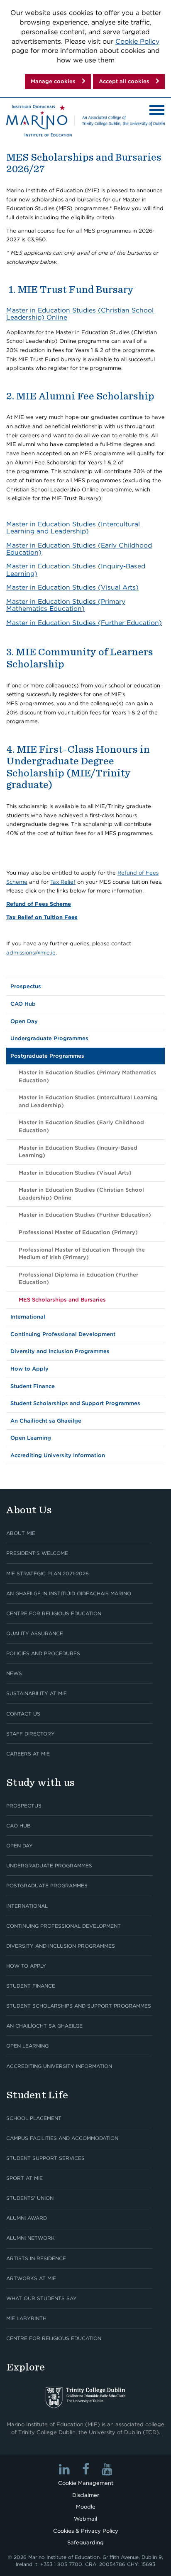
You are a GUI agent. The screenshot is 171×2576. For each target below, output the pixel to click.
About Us (29, 1510)
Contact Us (23, 1714)
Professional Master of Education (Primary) (78, 1232)
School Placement (34, 2118)
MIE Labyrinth (26, 2318)
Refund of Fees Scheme (39, 904)
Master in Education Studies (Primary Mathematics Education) (66, 605)
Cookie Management (86, 2483)
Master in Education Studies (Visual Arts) (72, 587)
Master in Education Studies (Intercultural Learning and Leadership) (73, 528)
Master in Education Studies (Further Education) (84, 623)
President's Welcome (37, 1553)
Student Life (37, 2095)
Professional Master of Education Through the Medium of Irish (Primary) (82, 1254)
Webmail (85, 2519)
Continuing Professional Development (63, 1334)
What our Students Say (42, 2298)
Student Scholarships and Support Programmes (75, 1403)
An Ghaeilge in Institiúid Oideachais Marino (69, 1593)
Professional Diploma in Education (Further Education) (78, 1279)
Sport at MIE (24, 2178)
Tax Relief (63, 882)
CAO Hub (23, 1004)
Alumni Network (31, 2238)
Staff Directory (31, 1734)
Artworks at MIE (31, 2278)
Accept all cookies (124, 81)
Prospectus (26, 986)
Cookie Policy (137, 41)
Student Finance (33, 1386)
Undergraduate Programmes (49, 1038)
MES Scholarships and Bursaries (62, 1300)
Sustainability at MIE (37, 1693)
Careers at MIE (28, 1754)
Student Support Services (45, 2158)
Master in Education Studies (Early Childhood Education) (79, 549)
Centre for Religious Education (54, 1613)
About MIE (21, 1533)
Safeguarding (85, 2543)
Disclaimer (86, 2495)
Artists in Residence (36, 2258)
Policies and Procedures (43, 1653)
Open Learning (31, 1438)
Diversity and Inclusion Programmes (60, 1351)
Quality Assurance (35, 1633)
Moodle (86, 2507)
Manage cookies (53, 81)
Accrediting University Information (58, 1455)
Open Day (24, 1021)
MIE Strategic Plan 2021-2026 (48, 1573)
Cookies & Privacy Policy (86, 2531)
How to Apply (29, 1369)
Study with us (40, 1782)
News (14, 1673)
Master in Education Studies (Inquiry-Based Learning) (76, 570)
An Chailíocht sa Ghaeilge (46, 1421)
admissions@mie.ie (31, 953)
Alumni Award (27, 2218)
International (28, 1317)
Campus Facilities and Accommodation (62, 2138)
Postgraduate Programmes (47, 1056)
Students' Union (30, 2198)
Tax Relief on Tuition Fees (42, 917)
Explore (26, 2367)
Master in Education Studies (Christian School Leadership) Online (80, 314)
